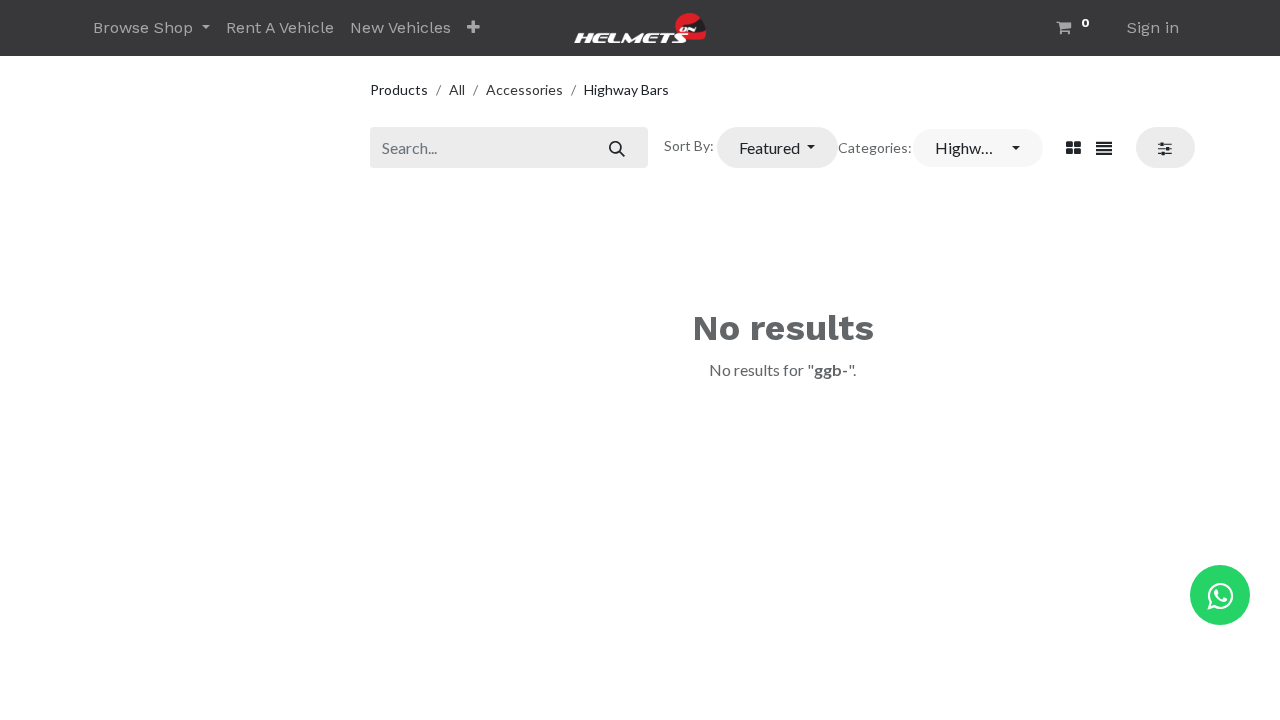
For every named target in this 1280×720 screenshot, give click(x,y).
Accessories (524, 89)
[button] (473, 28)
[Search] (616, 147)
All (457, 89)
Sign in (1153, 27)
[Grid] (1073, 148)
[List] (1104, 148)
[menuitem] (280, 28)
